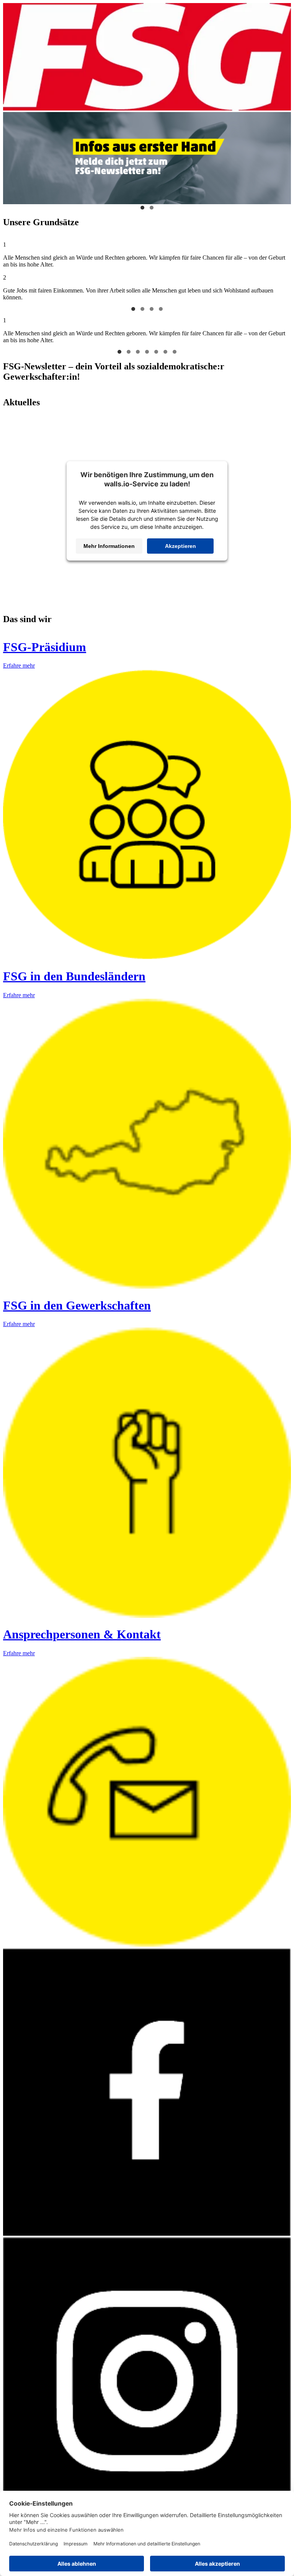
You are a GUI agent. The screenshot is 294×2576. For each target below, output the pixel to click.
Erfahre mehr (19, 666)
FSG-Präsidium (45, 647)
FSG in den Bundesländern (74, 976)
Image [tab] (142, 208)
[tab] (133, 309)
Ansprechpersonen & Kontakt (82, 1634)
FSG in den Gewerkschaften (77, 1305)
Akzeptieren (180, 546)
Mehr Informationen (109, 546)
